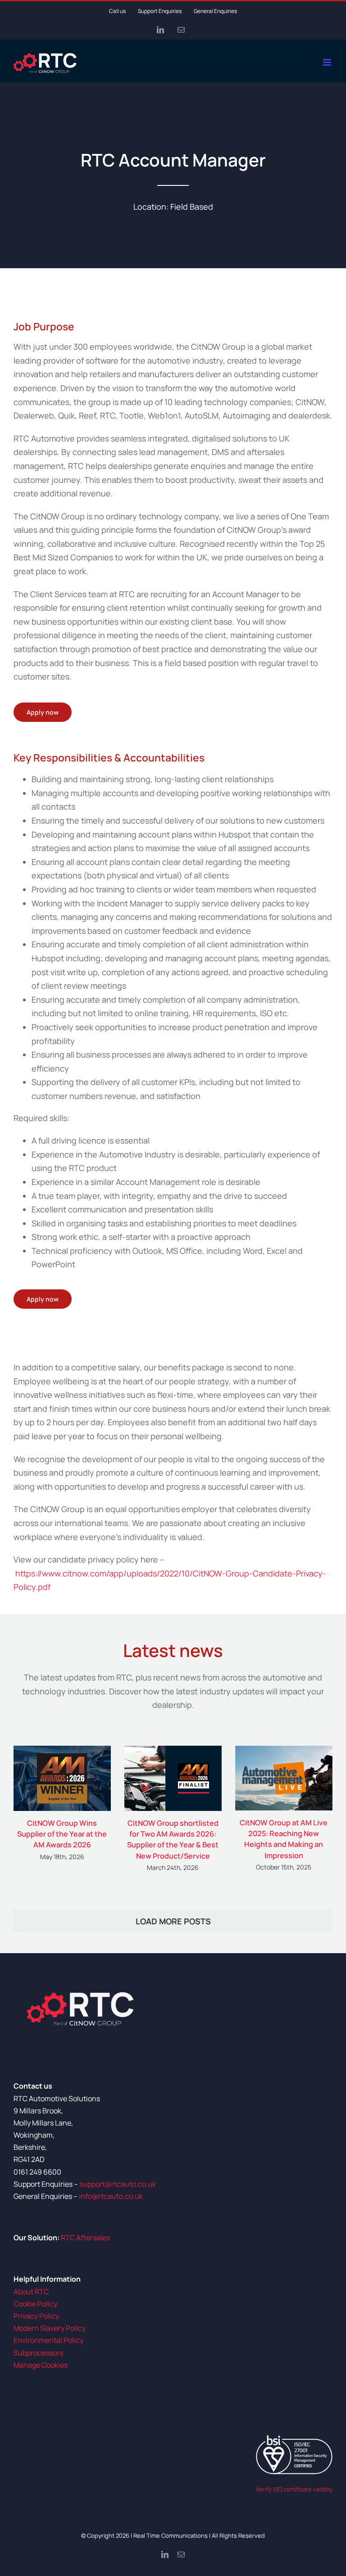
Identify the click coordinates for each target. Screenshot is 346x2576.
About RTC (31, 2292)
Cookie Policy (35, 2304)
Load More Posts (173, 1921)
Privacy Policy (36, 2316)
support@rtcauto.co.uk (118, 2184)
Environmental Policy (48, 2340)
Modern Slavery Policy (50, 2328)
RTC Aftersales (85, 2238)
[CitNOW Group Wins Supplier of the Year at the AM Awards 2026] (62, 1778)
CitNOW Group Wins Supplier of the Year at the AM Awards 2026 (62, 1834)
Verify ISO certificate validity (294, 2489)
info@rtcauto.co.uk (111, 2196)
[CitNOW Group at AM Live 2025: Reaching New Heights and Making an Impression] (284, 1778)
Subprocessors (38, 2353)
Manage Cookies (41, 2365)
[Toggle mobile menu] (328, 62)
